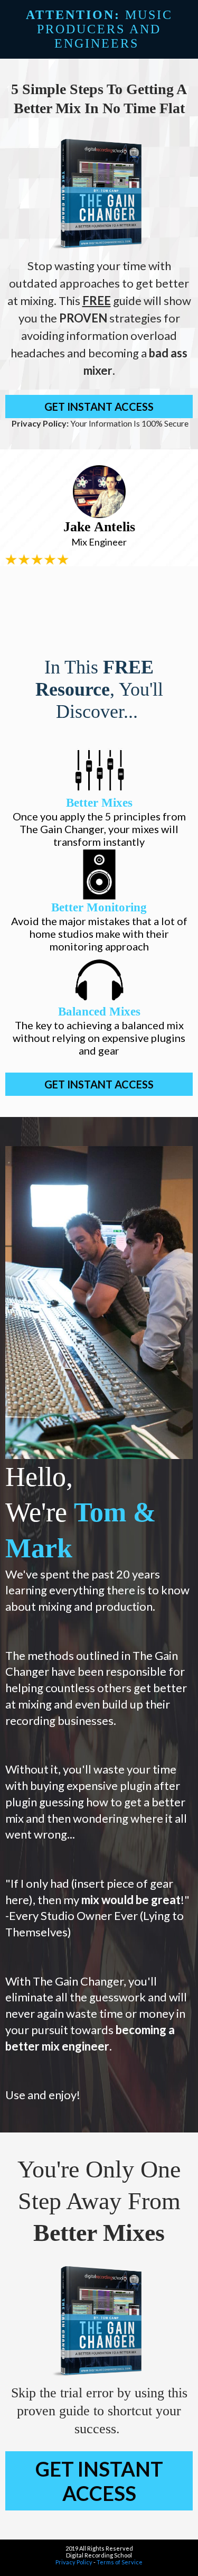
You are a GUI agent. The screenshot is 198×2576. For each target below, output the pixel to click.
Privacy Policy (74, 2562)
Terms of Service (120, 2562)
